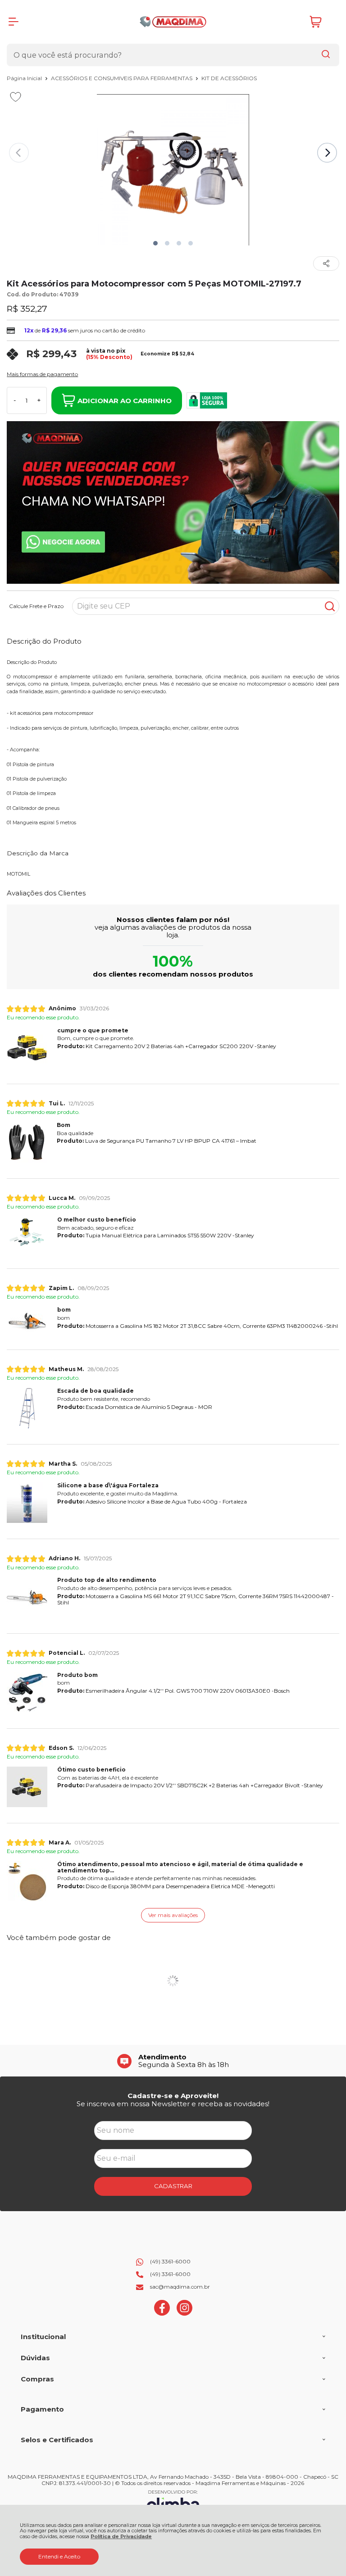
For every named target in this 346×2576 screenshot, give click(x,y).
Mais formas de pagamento (42, 374)
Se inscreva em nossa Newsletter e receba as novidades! (173, 2104)
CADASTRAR (173, 2186)
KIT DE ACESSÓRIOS (229, 78)
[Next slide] (327, 153)
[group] (173, 2061)
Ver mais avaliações (173, 1915)
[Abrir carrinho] (322, 22)
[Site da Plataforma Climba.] (173, 2502)
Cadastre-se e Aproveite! (173, 2096)
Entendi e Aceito (59, 2556)
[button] (155, 243)
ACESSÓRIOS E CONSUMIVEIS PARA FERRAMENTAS (122, 78)
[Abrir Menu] (14, 22)
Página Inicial (25, 78)
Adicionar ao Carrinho (125, 401)
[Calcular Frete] (330, 606)
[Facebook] (162, 2314)
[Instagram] (184, 2314)
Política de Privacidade (121, 2537)
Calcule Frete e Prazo (36, 606)
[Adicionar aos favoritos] (16, 97)
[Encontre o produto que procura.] (326, 55)
